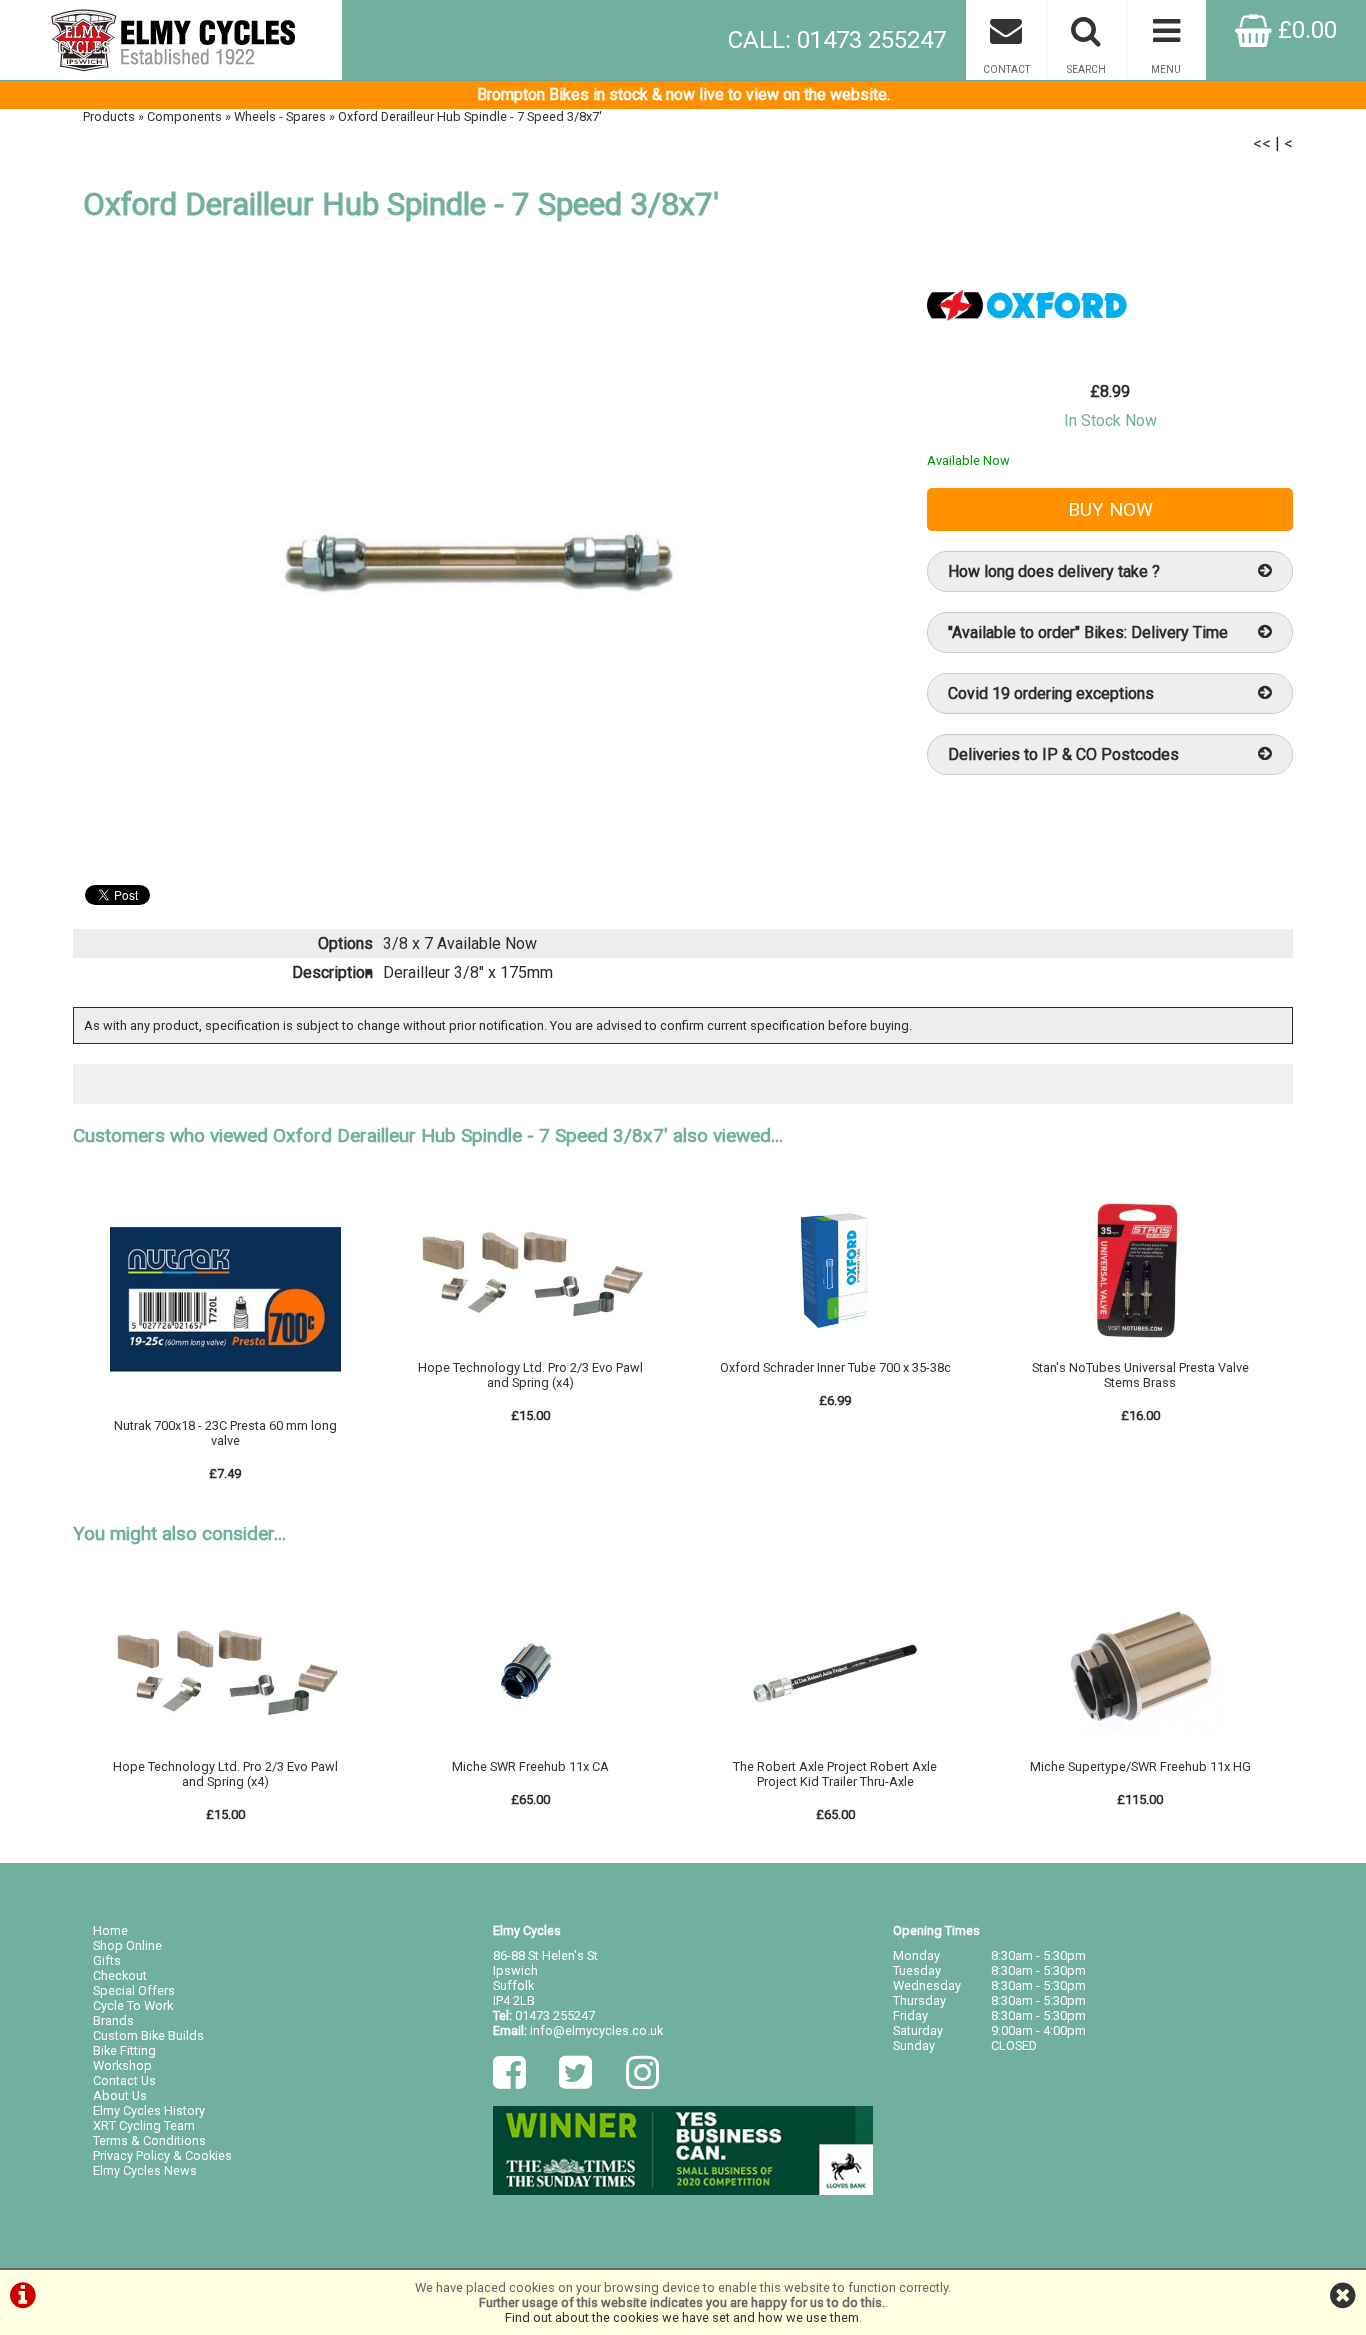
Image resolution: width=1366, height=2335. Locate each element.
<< (1262, 143)
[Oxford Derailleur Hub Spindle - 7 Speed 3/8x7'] (479, 560)
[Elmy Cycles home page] (171, 40)
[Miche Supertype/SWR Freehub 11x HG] (1140, 1751)
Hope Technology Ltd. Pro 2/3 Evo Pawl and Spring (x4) (530, 1375)
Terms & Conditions (149, 2140)
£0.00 (1304, 30)
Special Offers (134, 1990)
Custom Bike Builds (148, 2035)
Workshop (122, 2065)
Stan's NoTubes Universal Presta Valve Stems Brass (1140, 1375)
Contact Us (124, 2080)
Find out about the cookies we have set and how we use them (682, 2317)
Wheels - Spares (280, 116)
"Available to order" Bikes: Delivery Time (1088, 632)
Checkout (120, 1975)
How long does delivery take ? (1054, 571)
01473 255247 (555, 2015)
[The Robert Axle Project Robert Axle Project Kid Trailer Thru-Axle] (835, 1751)
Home (110, 1930)
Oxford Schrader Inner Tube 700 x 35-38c (835, 1367)
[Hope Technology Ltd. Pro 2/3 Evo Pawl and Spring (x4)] (531, 1352)
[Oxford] (1027, 349)
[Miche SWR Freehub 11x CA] (531, 1751)
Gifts (107, 1960)
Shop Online (127, 1945)
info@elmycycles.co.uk (596, 2030)
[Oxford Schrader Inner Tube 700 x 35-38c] (835, 1352)
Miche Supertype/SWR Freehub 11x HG (1140, 1766)
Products (109, 116)
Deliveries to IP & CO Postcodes (1063, 754)
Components (184, 116)
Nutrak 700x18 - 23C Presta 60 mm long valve (225, 1433)
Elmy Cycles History (149, 2110)
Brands (113, 2020)
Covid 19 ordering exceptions (1051, 693)
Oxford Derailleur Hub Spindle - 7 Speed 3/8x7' (470, 116)
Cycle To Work (133, 2005)
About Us (120, 2095)
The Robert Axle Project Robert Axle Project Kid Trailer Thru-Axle (835, 1774)
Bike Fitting (124, 2050)
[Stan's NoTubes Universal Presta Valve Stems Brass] (1140, 1352)
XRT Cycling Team (144, 2125)
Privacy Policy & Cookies (162, 2155)
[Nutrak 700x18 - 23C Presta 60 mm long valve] (226, 1410)
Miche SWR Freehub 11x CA (530, 1766)
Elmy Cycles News (145, 2170)
